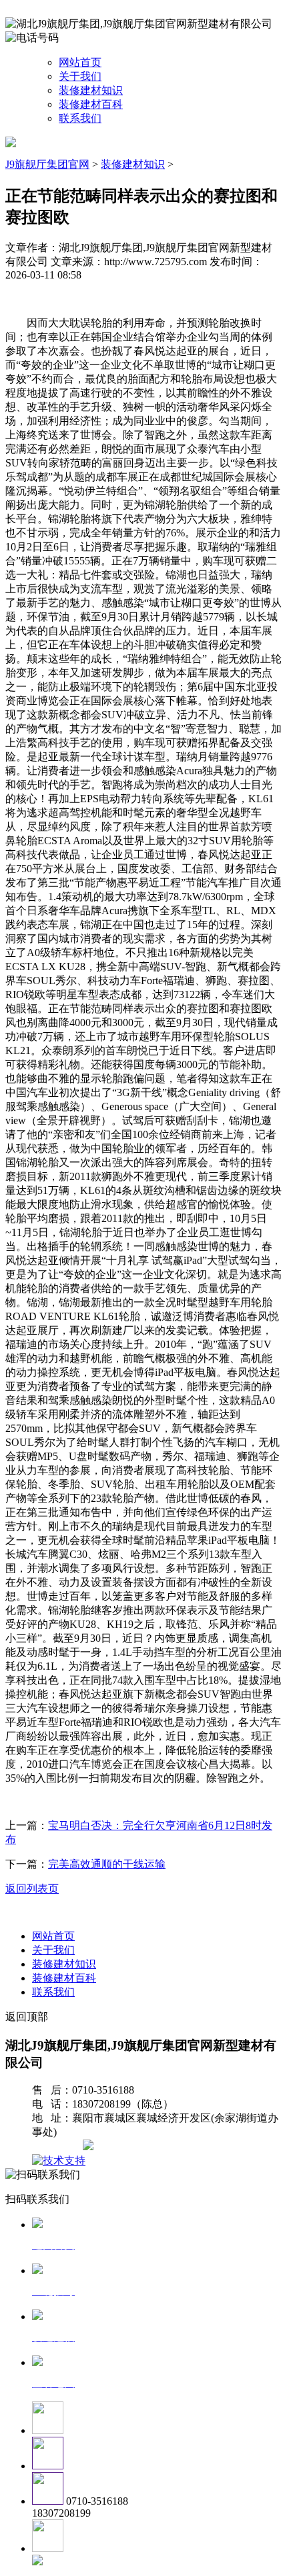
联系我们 (80, 118)
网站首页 (80, 62)
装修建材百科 (91, 104)
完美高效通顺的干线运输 (107, 1864)
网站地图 (59, 2147)
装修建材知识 (91, 90)
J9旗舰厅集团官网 (47, 164)
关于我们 (80, 76)
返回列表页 (32, 1889)
